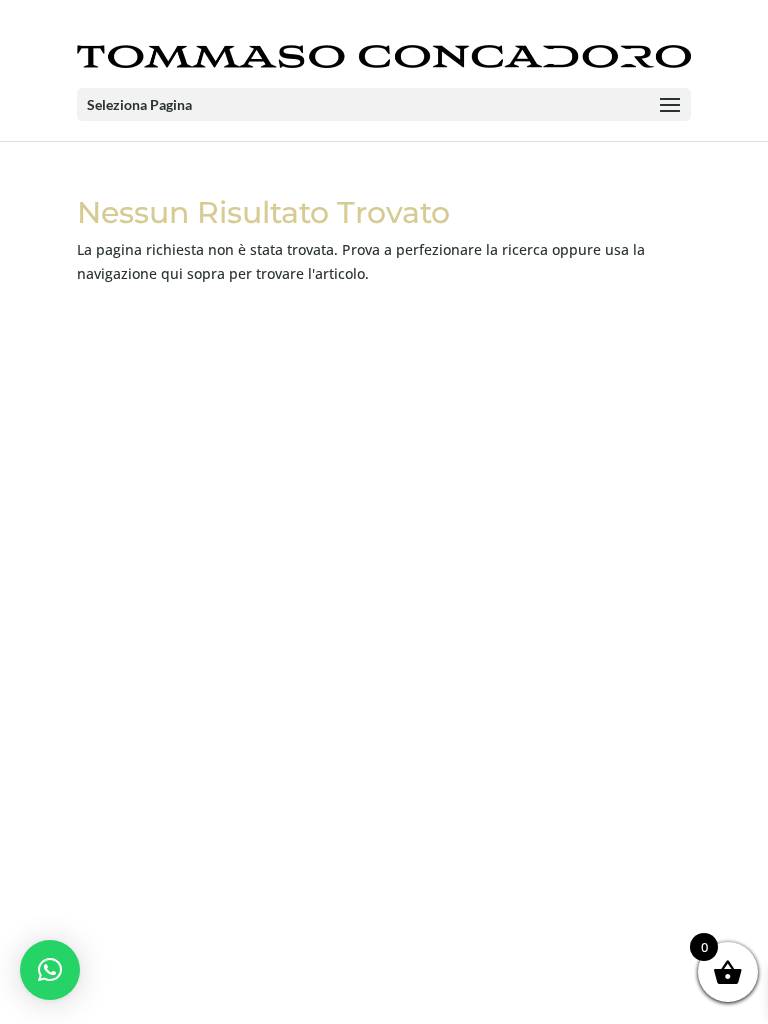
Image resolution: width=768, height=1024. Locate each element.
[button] (50, 970)
